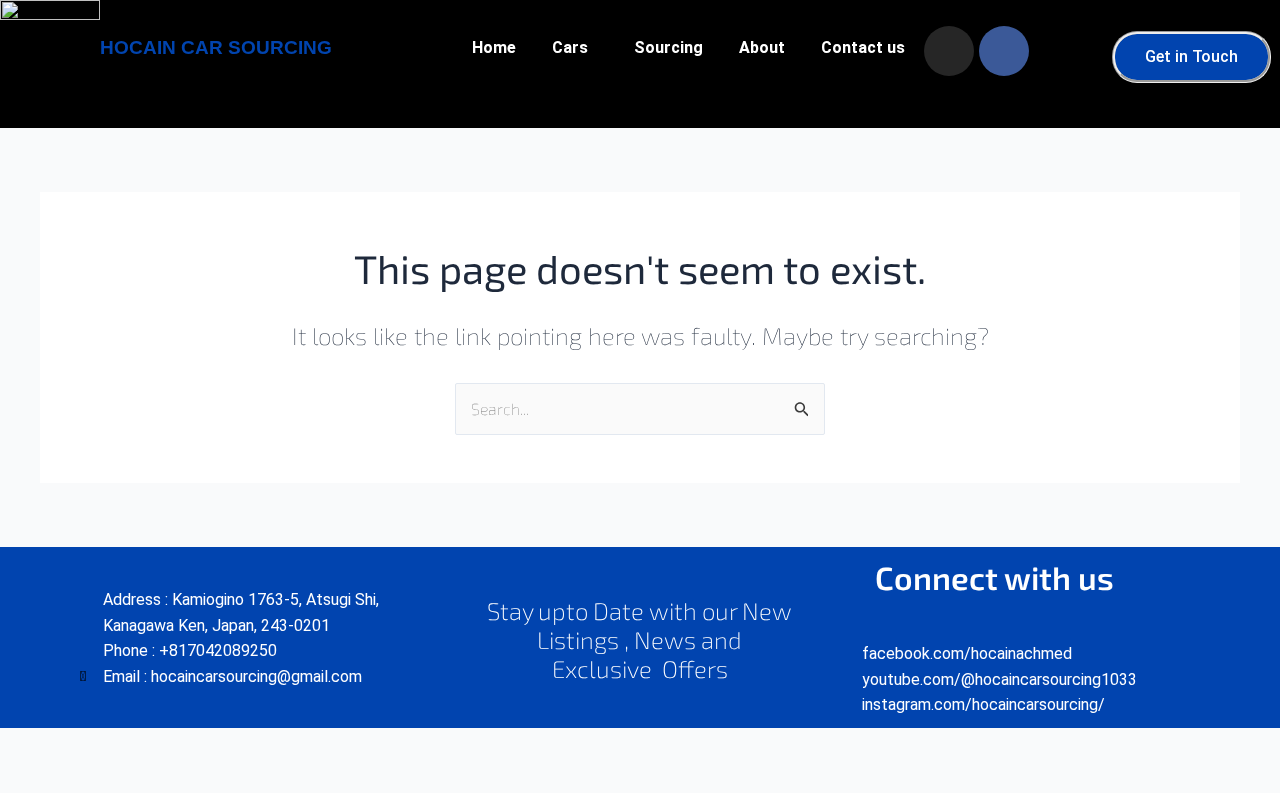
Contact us (863, 47)
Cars (570, 47)
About (762, 47)
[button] (575, 48)
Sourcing (668, 47)
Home (494, 47)
